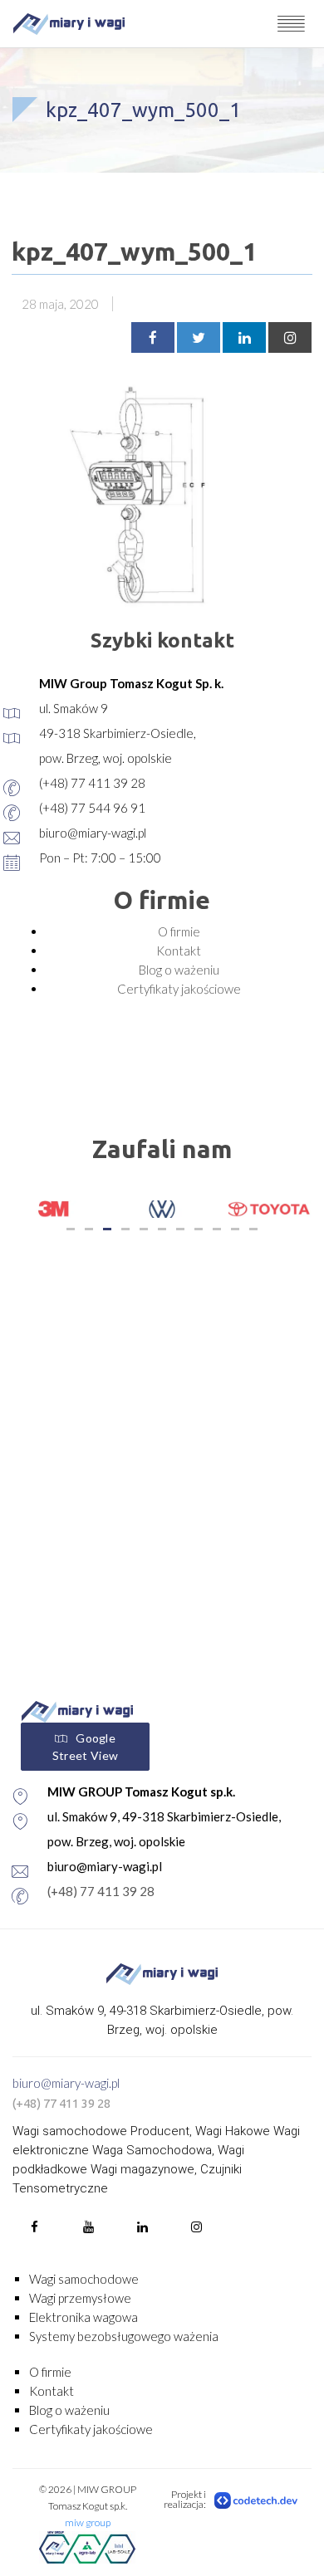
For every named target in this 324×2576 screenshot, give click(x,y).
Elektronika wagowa (83, 2317)
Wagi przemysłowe (80, 2298)
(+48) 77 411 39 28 (101, 1891)
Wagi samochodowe (84, 2279)
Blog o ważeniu (179, 970)
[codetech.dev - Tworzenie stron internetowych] (257, 2500)
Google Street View (85, 1747)
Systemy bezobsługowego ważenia (124, 2336)
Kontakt (179, 951)
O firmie (179, 931)
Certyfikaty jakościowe (179, 989)
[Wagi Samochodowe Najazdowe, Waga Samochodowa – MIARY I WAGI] (69, 24)
